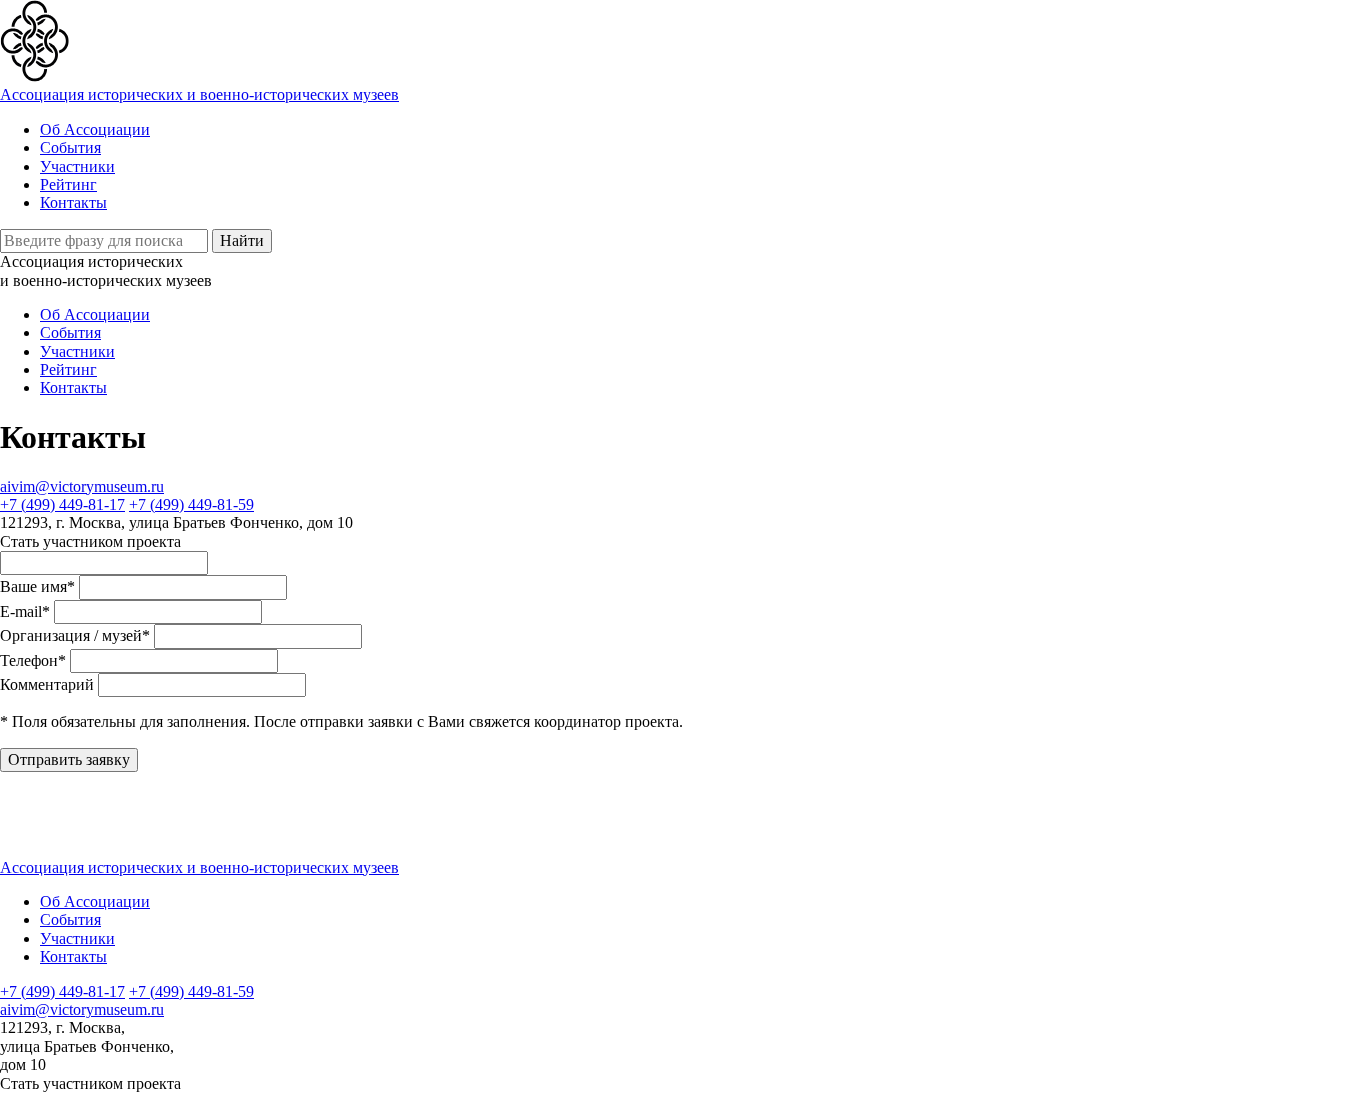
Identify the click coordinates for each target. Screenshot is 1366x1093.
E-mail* (25, 611)
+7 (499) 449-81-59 (191, 504)
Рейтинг (68, 184)
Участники (77, 166)
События (70, 147)
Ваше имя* (37, 586)
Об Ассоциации (95, 129)
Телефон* (33, 660)
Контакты (73, 202)
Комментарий (47, 684)
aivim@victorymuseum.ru (82, 486)
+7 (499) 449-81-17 (62, 504)
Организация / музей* (75, 635)
